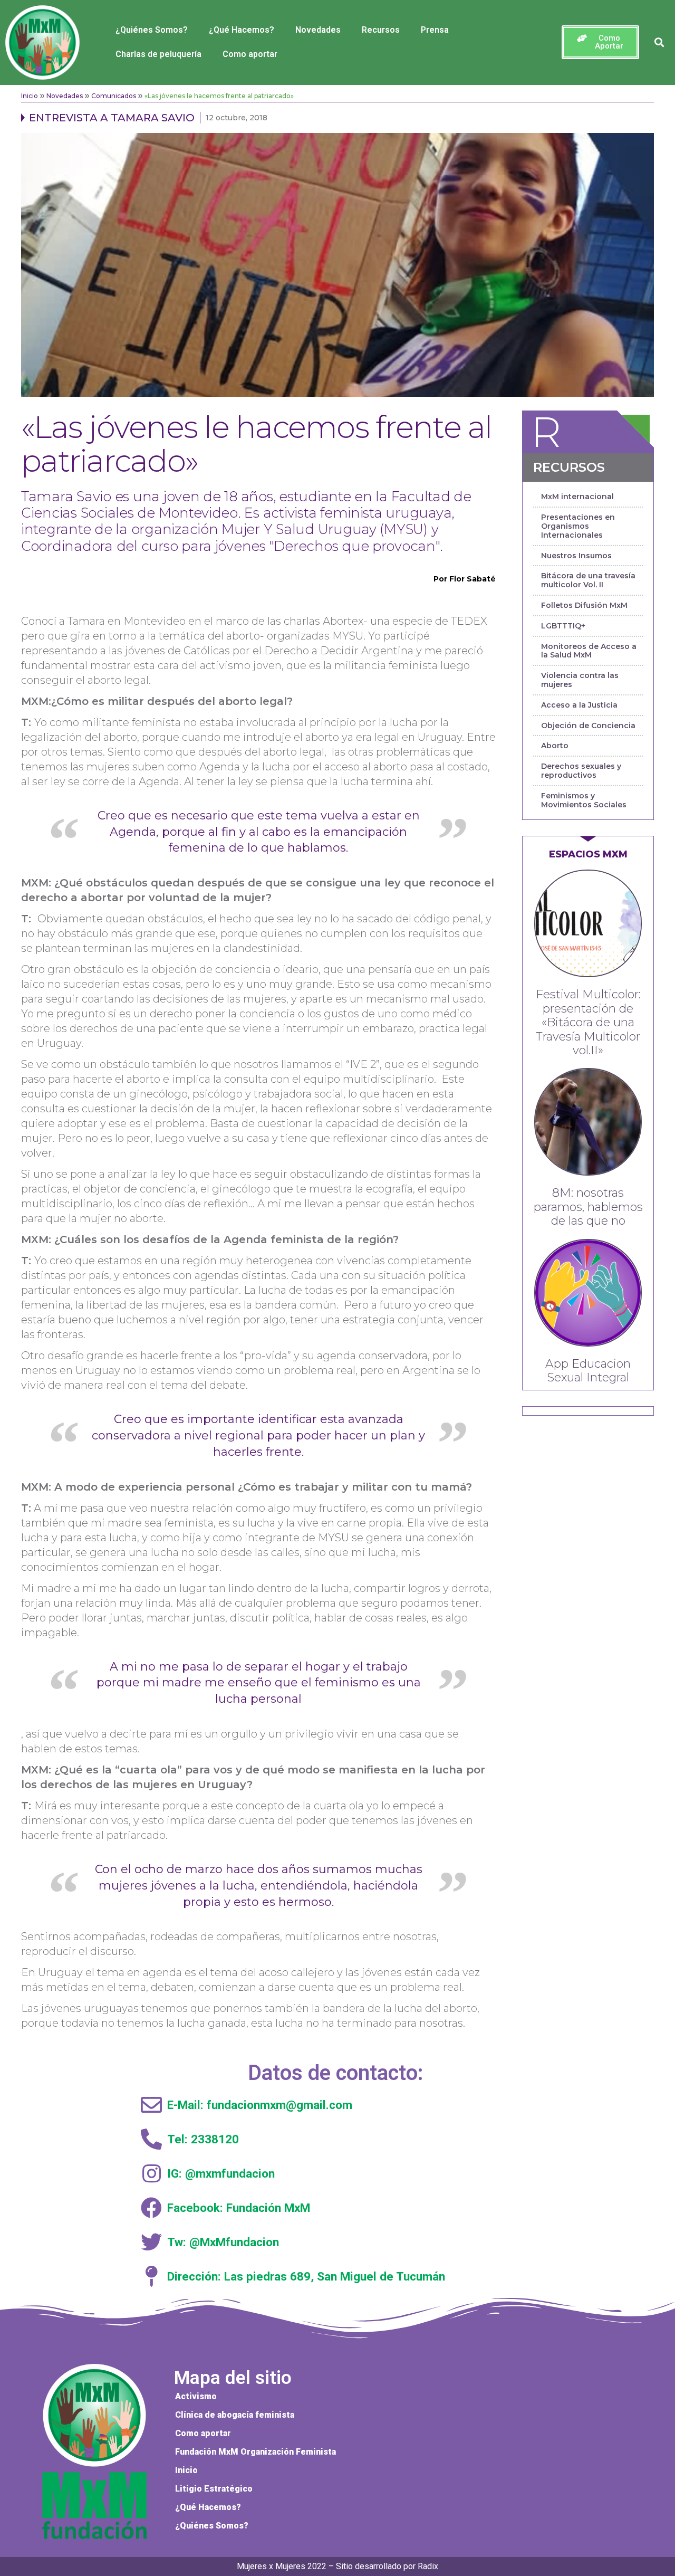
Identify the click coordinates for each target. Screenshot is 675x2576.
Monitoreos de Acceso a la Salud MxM (589, 651)
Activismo (196, 2396)
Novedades (318, 30)
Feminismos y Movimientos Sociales (584, 800)
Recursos (381, 30)
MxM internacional (577, 497)
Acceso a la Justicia (579, 705)
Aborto (555, 746)
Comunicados (114, 96)
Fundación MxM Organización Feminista (255, 2452)
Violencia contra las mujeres (580, 680)
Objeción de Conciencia (588, 726)
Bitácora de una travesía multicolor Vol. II (588, 580)
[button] (600, 42)
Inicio (30, 96)
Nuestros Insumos (576, 556)
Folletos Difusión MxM (584, 605)
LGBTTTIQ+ (563, 626)
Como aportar (250, 54)
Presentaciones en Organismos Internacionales (578, 526)
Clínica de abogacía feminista (235, 2415)
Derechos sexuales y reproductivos (581, 771)
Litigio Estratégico (214, 2489)
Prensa (435, 30)
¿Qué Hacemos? (242, 30)
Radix (428, 2566)
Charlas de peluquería (158, 54)
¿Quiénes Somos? (152, 30)
